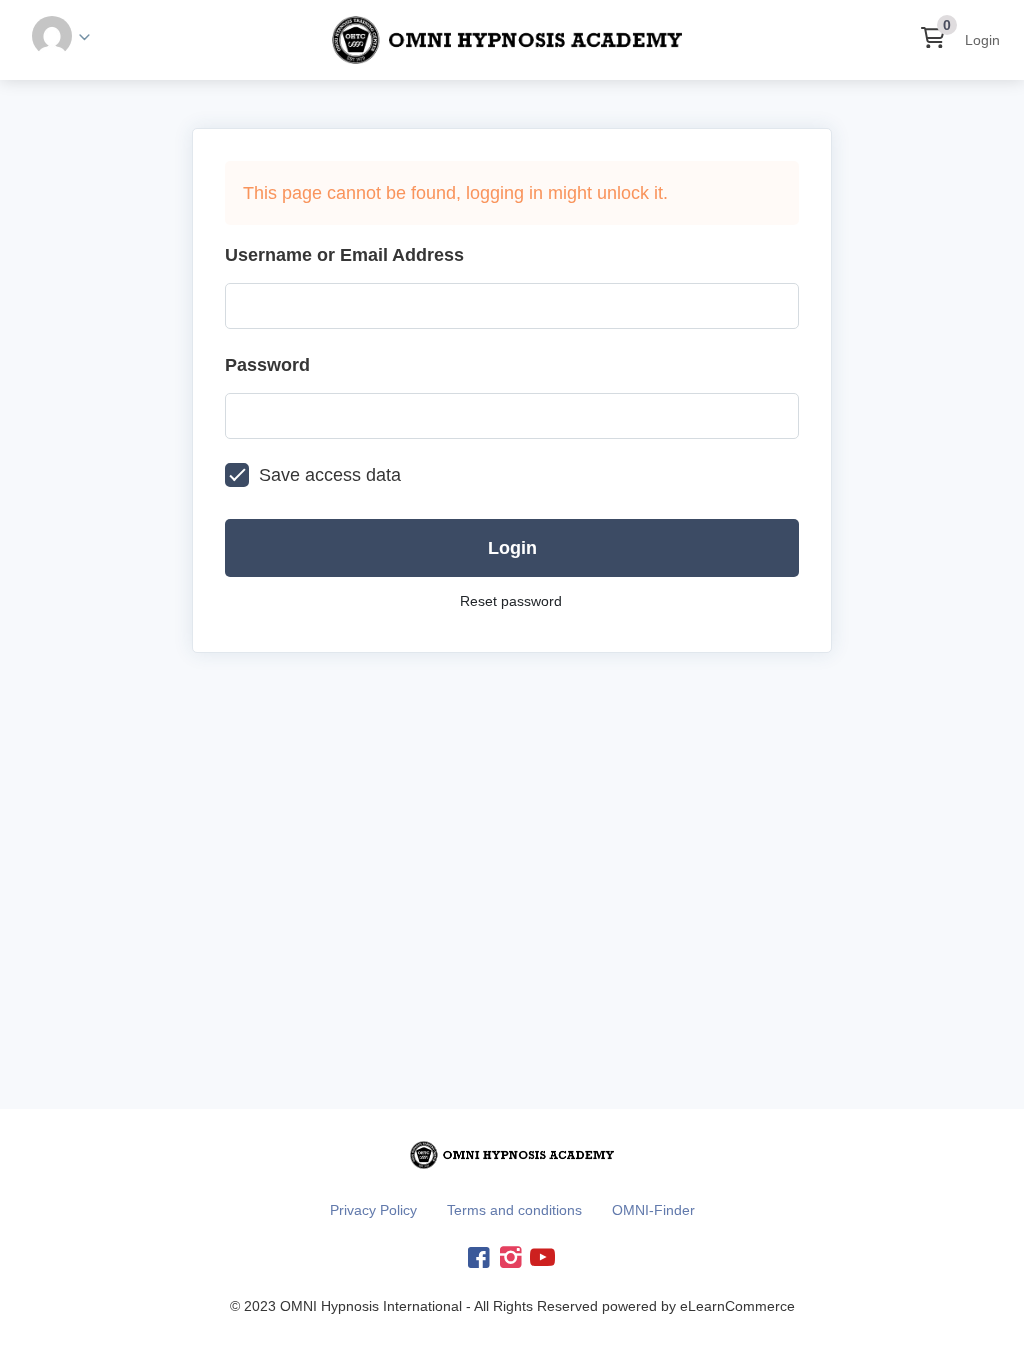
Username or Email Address (344, 255)
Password (267, 365)
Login (982, 40)
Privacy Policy (373, 1210)
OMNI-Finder (653, 1210)
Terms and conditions (514, 1210)
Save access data (330, 475)
